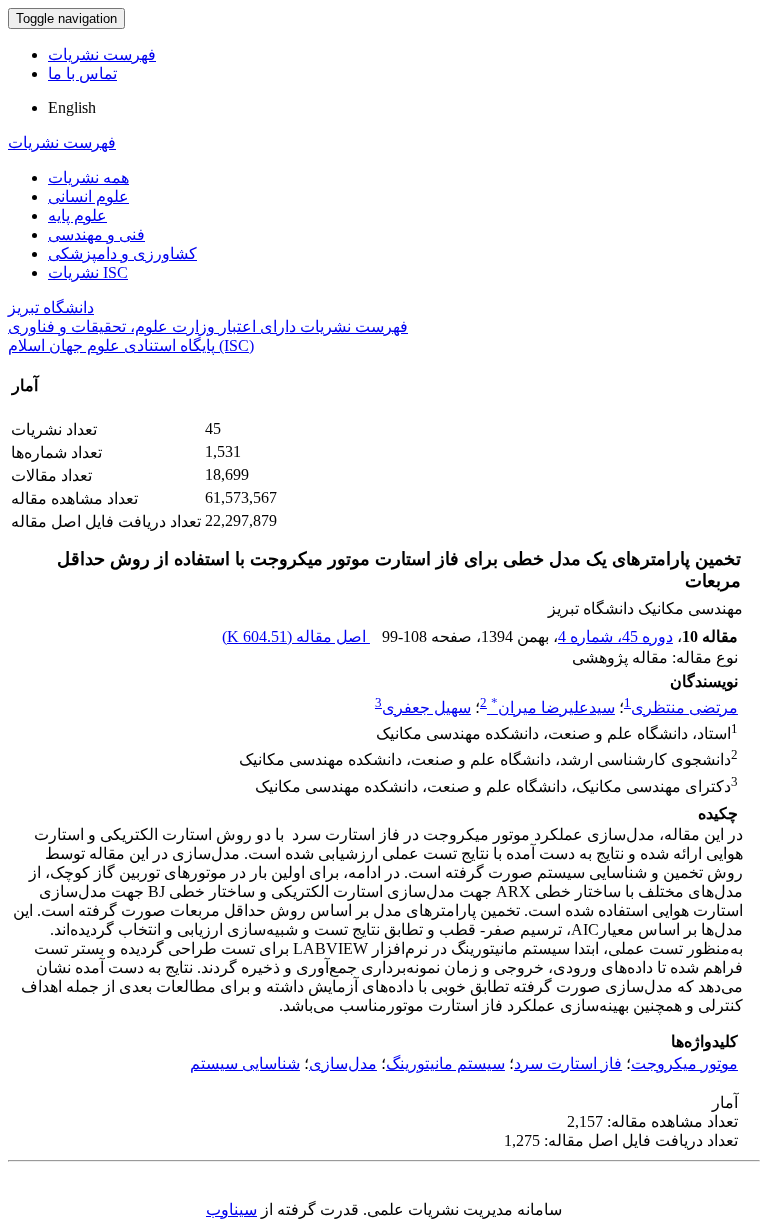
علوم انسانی (88, 196)
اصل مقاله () (296, 636)
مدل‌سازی (343, 1063)
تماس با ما (82, 73)
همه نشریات (88, 177)
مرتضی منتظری (684, 707)
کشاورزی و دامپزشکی (122, 253)
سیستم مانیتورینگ (445, 1063)
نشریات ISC (88, 272)
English (72, 107)
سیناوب (231, 1209)
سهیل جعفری (426, 707)
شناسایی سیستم (245, 1063)
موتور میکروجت (684, 1063)
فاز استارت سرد (568, 1063)
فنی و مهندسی (96, 234)
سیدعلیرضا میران (553, 707)
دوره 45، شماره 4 (615, 636)
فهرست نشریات (102, 54)
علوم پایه (77, 215)
